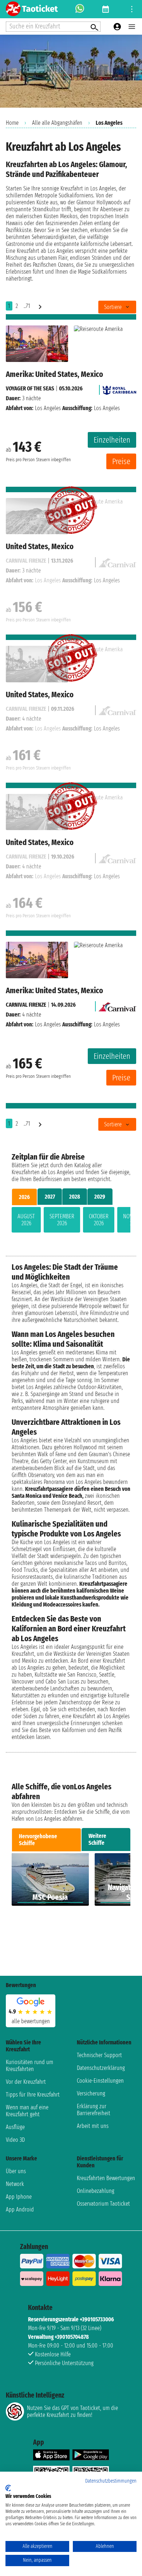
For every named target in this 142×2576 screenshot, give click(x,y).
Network (15, 2184)
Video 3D (15, 2140)
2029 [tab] (100, 1197)
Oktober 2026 (99, 1220)
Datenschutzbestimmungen (111, 2481)
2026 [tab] (24, 1197)
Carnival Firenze (26, 1005)
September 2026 (62, 1220)
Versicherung (91, 2093)
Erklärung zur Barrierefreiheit (94, 2110)
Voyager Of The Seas (30, 388)
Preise (121, 461)
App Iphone (19, 2197)
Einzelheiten (112, 440)
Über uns (16, 2171)
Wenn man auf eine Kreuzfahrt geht (27, 2111)
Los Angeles (48, 408)
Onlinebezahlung (96, 2191)
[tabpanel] (71, 1221)
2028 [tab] (75, 1197)
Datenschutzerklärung (101, 2068)
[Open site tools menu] (132, 9)
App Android (20, 2209)
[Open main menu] (132, 27)
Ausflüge (15, 2127)
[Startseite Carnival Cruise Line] (117, 1005)
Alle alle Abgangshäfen (57, 123)
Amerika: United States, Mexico (54, 374)
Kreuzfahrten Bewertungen (106, 2178)
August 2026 (26, 1220)
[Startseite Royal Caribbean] (119, 388)
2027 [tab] (50, 1197)
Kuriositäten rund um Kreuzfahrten (29, 2066)
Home (12, 123)
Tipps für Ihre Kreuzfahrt (33, 2095)
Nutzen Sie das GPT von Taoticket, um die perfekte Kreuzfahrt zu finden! (72, 2411)
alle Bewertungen (31, 2021)
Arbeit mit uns (93, 2126)
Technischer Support (99, 2055)
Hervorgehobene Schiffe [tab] (38, 1840)
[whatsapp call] (80, 9)
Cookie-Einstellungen (100, 2081)
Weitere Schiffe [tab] (97, 1839)
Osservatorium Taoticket (103, 2204)
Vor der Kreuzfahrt (26, 2082)
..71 (27, 306)
